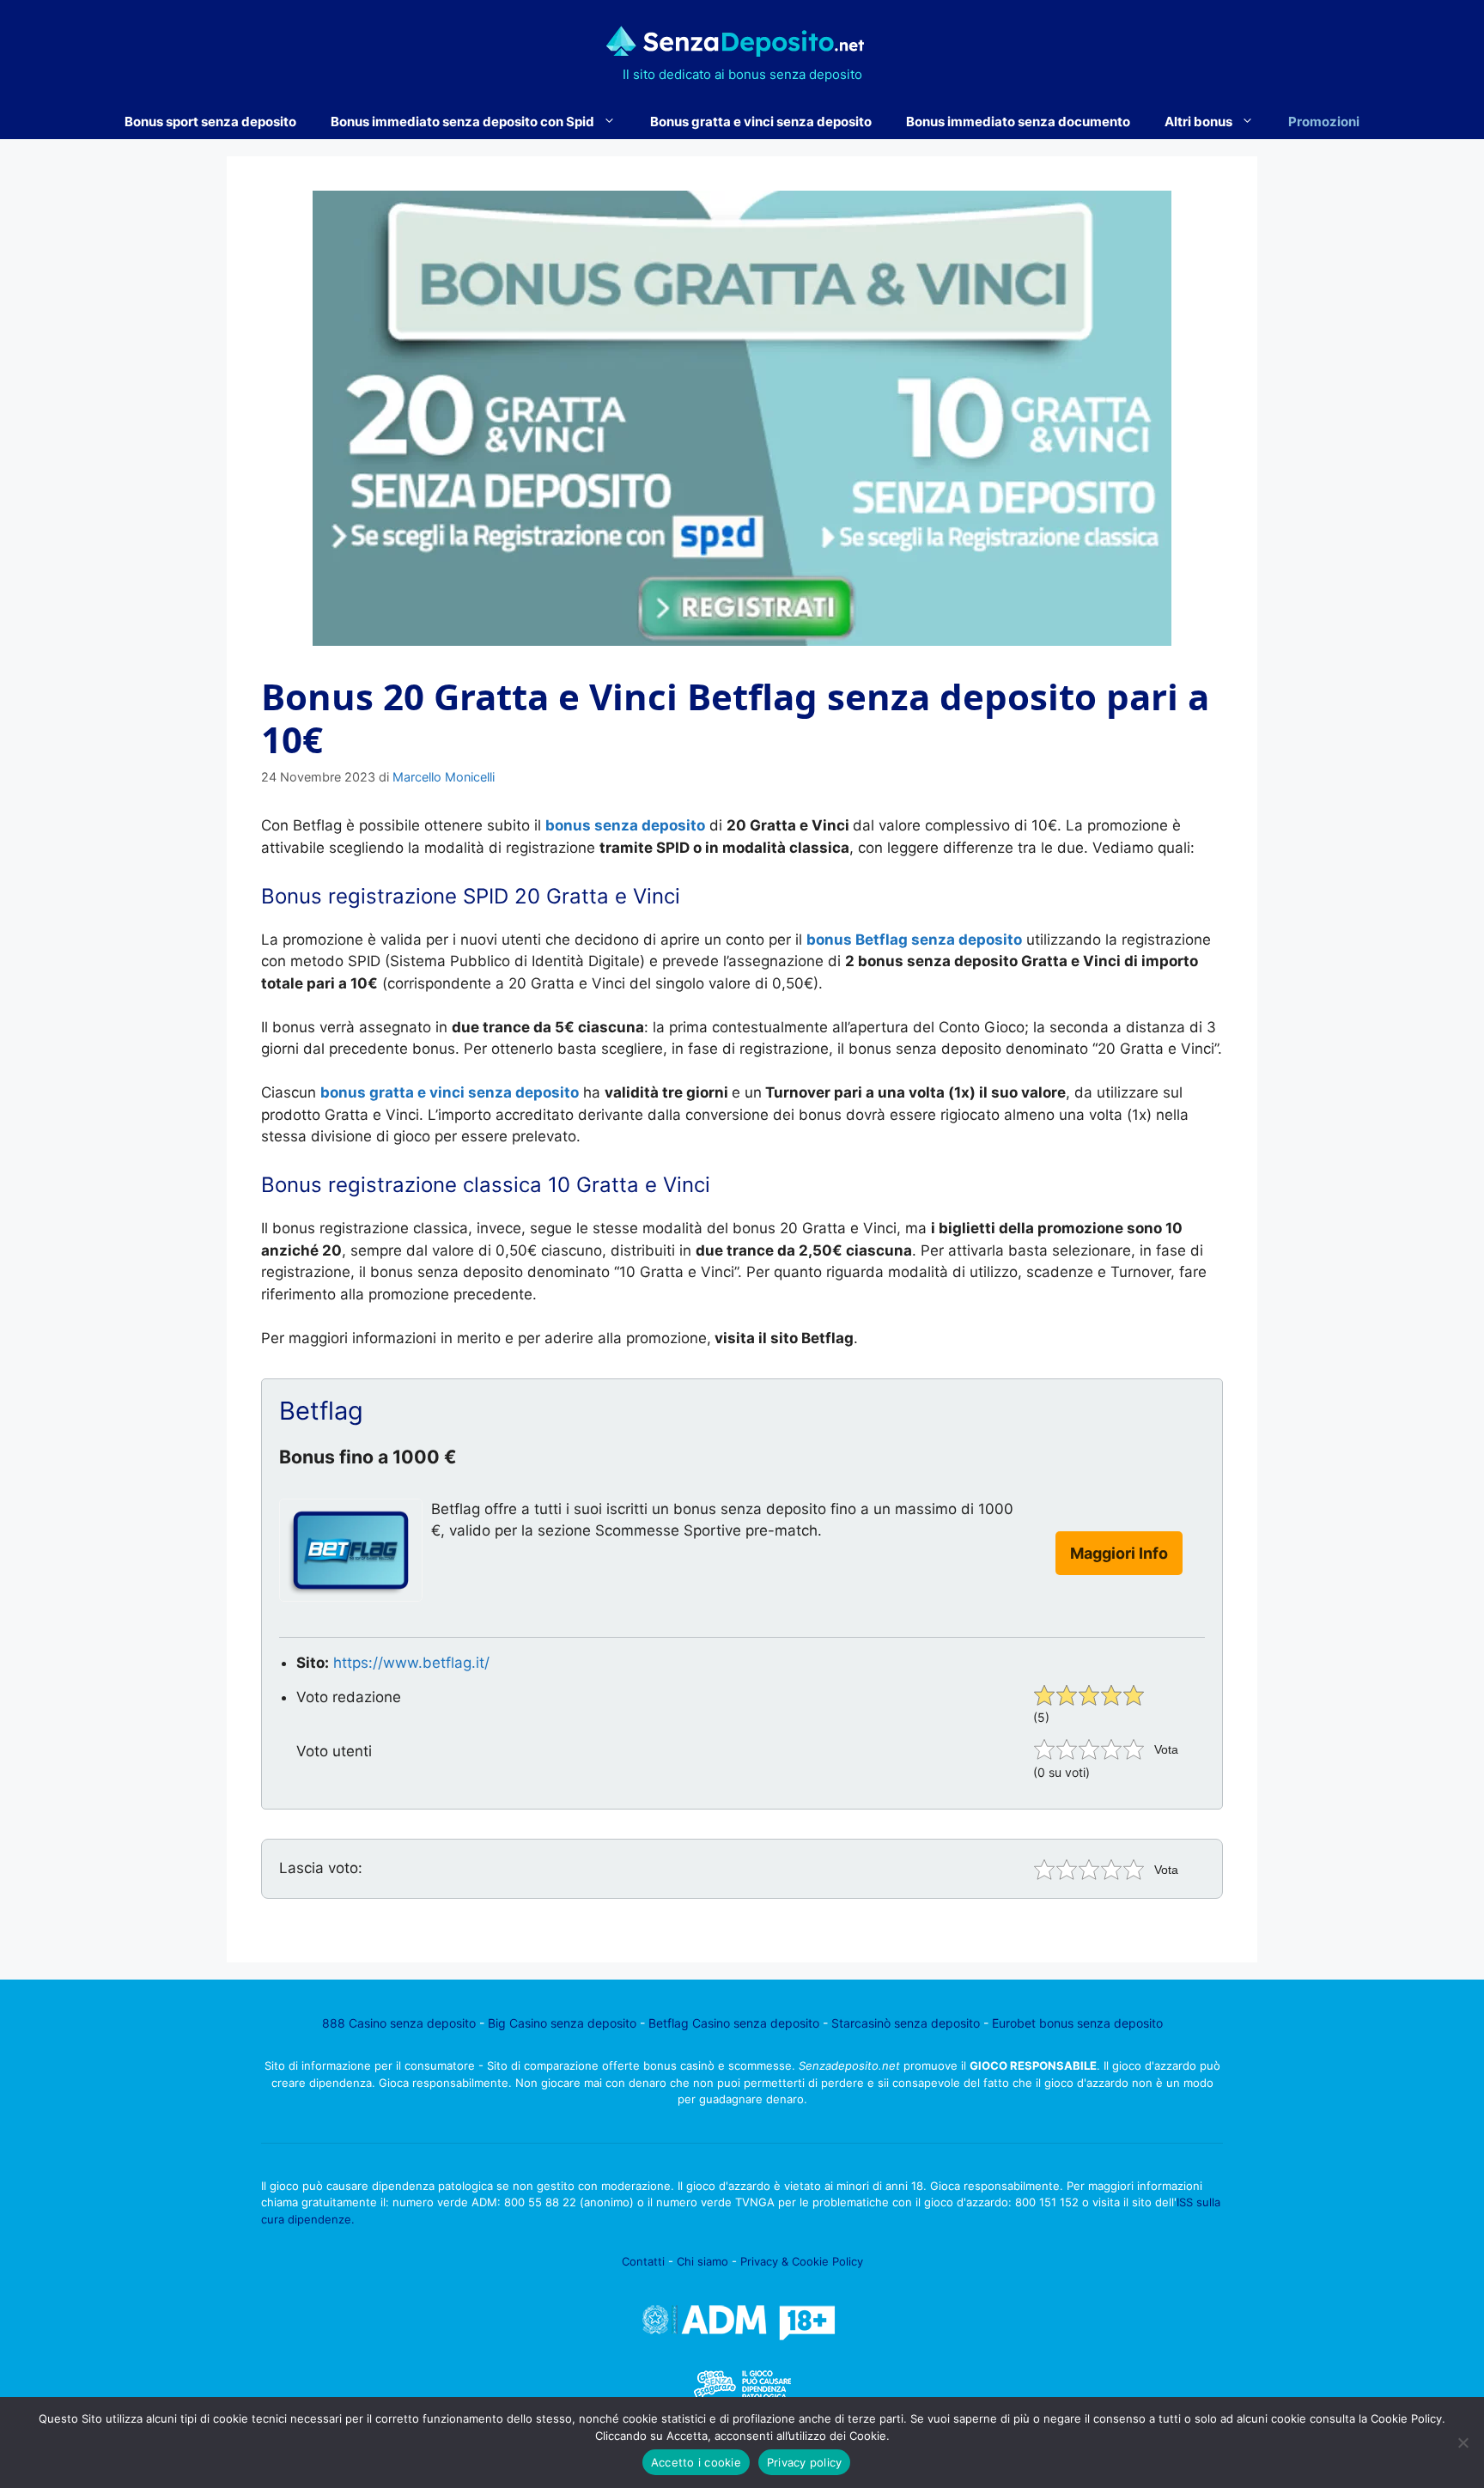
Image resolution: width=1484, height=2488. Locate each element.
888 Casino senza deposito (399, 2023)
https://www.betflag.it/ (411, 1663)
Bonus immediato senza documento (1018, 122)
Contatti (643, 2261)
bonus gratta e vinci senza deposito (450, 1092)
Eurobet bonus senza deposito (1077, 2023)
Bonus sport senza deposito (210, 122)
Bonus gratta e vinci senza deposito (761, 122)
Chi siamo (702, 2261)
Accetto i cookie (696, 2462)
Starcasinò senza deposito (906, 2023)
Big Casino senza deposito (562, 2023)
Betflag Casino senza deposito (734, 2023)
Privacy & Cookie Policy (802, 2261)
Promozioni (1324, 122)
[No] (1463, 2442)
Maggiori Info (1119, 1553)
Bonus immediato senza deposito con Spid (462, 122)
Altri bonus (1198, 122)
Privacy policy (805, 2462)
